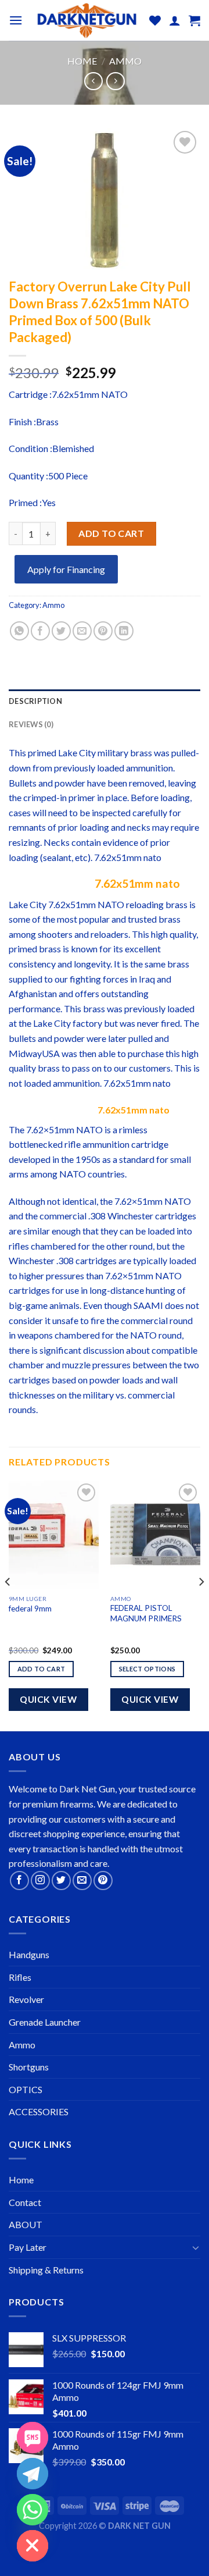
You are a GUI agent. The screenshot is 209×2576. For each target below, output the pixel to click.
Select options (147, 1669)
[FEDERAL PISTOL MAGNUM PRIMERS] (155, 1535)
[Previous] (8, 1605)
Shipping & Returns (46, 2270)
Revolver (26, 1999)
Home (82, 61)
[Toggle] (196, 2247)
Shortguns (29, 2067)
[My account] (175, 20)
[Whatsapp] (33, 2510)
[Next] (201, 1605)
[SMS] (33, 2438)
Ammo (125, 61)
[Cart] (194, 20)
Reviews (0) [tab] (31, 724)
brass (141, 752)
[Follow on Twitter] (61, 1881)
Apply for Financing (66, 569)
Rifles (20, 1977)
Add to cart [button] (42, 1669)
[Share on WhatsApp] (19, 631)
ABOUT (26, 2224)
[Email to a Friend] (82, 631)
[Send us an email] (82, 1881)
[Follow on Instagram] (40, 1881)
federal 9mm (30, 1609)
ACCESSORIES (39, 2111)
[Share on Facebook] (40, 631)
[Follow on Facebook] (19, 1881)
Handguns (29, 1954)
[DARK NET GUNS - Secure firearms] (86, 20)
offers (87, 993)
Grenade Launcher (45, 2022)
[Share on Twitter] (61, 631)
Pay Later (28, 2247)
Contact (25, 2202)
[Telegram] (33, 2474)
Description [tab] (35, 701)
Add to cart (111, 533)
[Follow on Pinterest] (103, 1881)
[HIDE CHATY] (33, 2546)
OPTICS (26, 2089)
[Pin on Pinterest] (103, 631)
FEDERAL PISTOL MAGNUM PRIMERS (146, 1613)
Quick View (48, 1699)
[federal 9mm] (54, 1535)
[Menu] (16, 20)
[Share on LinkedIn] (124, 631)
